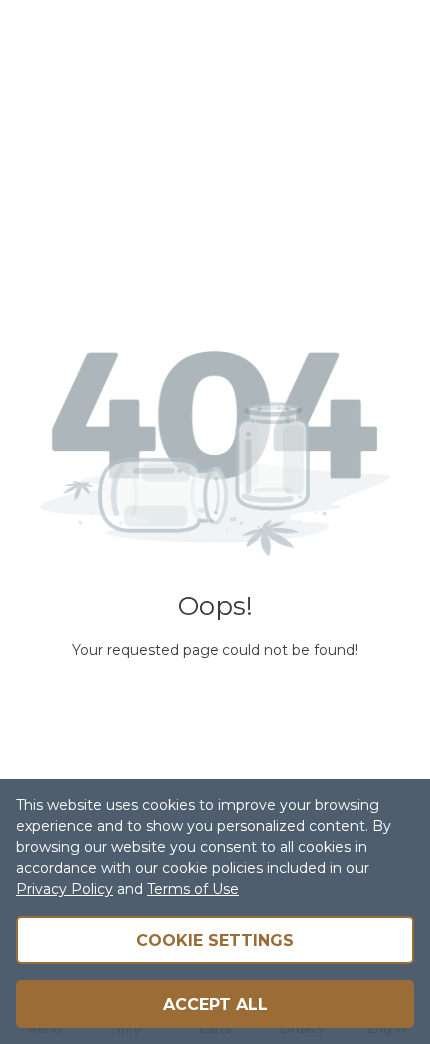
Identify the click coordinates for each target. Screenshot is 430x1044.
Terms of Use (193, 889)
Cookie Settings (215, 940)
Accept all (215, 1004)
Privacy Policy (64, 889)
